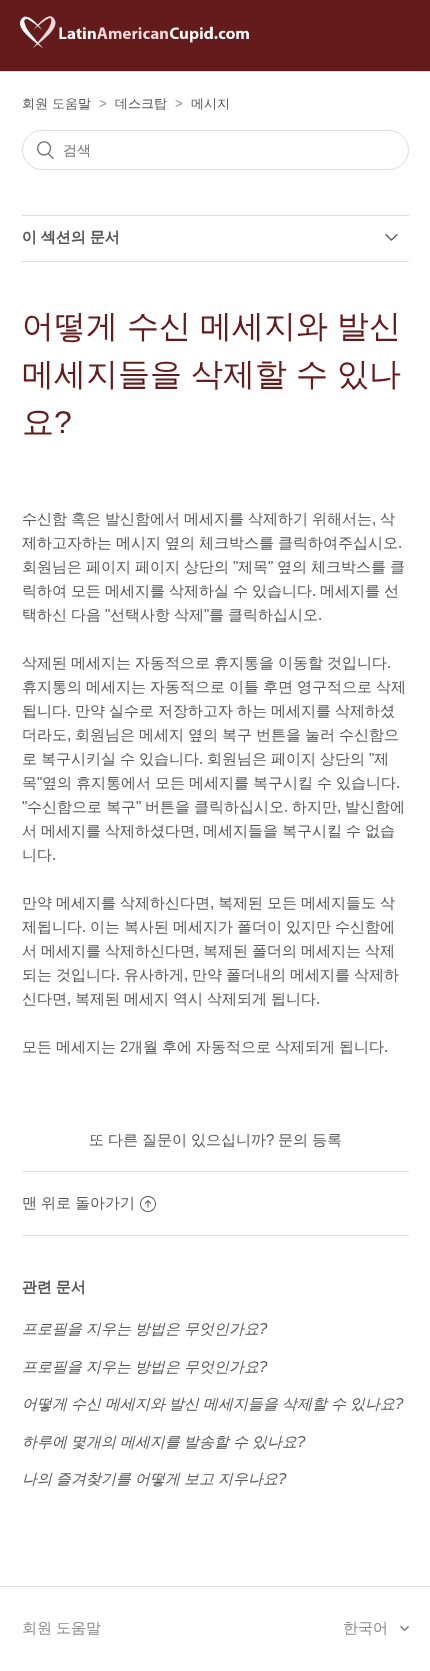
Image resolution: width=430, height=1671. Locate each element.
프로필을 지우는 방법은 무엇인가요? (144, 1328)
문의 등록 (310, 1139)
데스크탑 (141, 103)
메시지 (210, 103)
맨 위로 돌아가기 (78, 1202)
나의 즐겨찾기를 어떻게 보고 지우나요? (154, 1478)
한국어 (367, 1627)
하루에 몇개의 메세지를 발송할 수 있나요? (163, 1441)
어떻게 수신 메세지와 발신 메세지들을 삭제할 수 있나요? (212, 1403)
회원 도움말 (56, 103)
